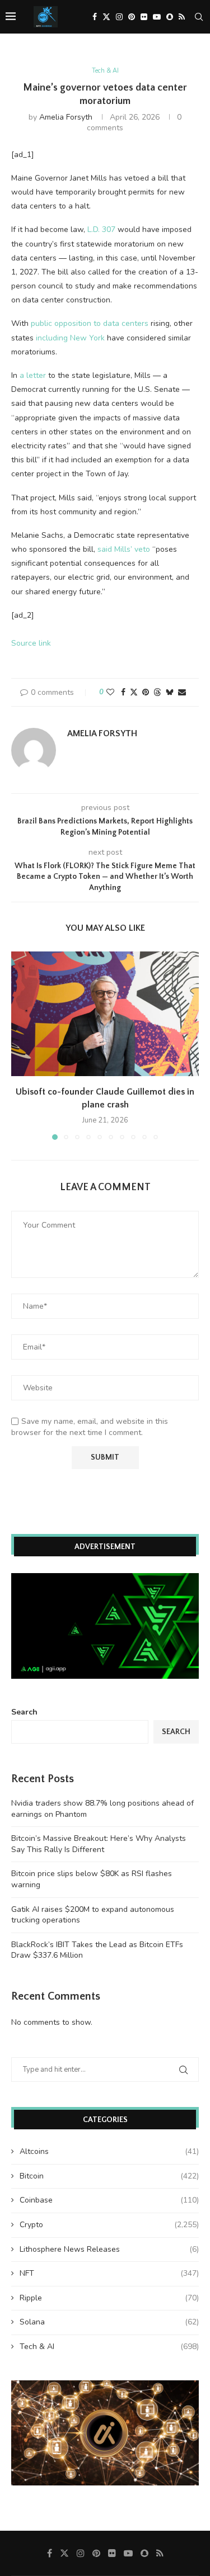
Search (24, 1712)
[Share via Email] (182, 692)
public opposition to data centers (90, 323)
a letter (33, 375)
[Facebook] (95, 17)
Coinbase (109, 2200)
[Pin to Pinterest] (146, 692)
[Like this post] (110, 692)
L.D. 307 (101, 229)
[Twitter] (106, 17)
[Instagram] (119, 17)
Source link (31, 643)
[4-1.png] (105, 1578)
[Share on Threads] (157, 692)
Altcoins (109, 2151)
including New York (70, 338)
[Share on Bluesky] (170, 692)
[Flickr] (144, 17)
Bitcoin (109, 2176)
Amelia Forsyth (66, 117)
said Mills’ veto (124, 549)
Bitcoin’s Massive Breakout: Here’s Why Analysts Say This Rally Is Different (99, 1844)
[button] (21, 1045)
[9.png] (105, 2386)
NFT (109, 2273)
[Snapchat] (170, 17)
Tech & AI (109, 2347)
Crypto (109, 2225)
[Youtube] (157, 17)
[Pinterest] (132, 17)
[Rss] (182, 17)
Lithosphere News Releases (109, 2249)
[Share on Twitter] (134, 692)
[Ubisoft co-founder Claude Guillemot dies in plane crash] (105, 1014)
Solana (109, 2322)
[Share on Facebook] (123, 692)
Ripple (109, 2298)
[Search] (199, 17)
